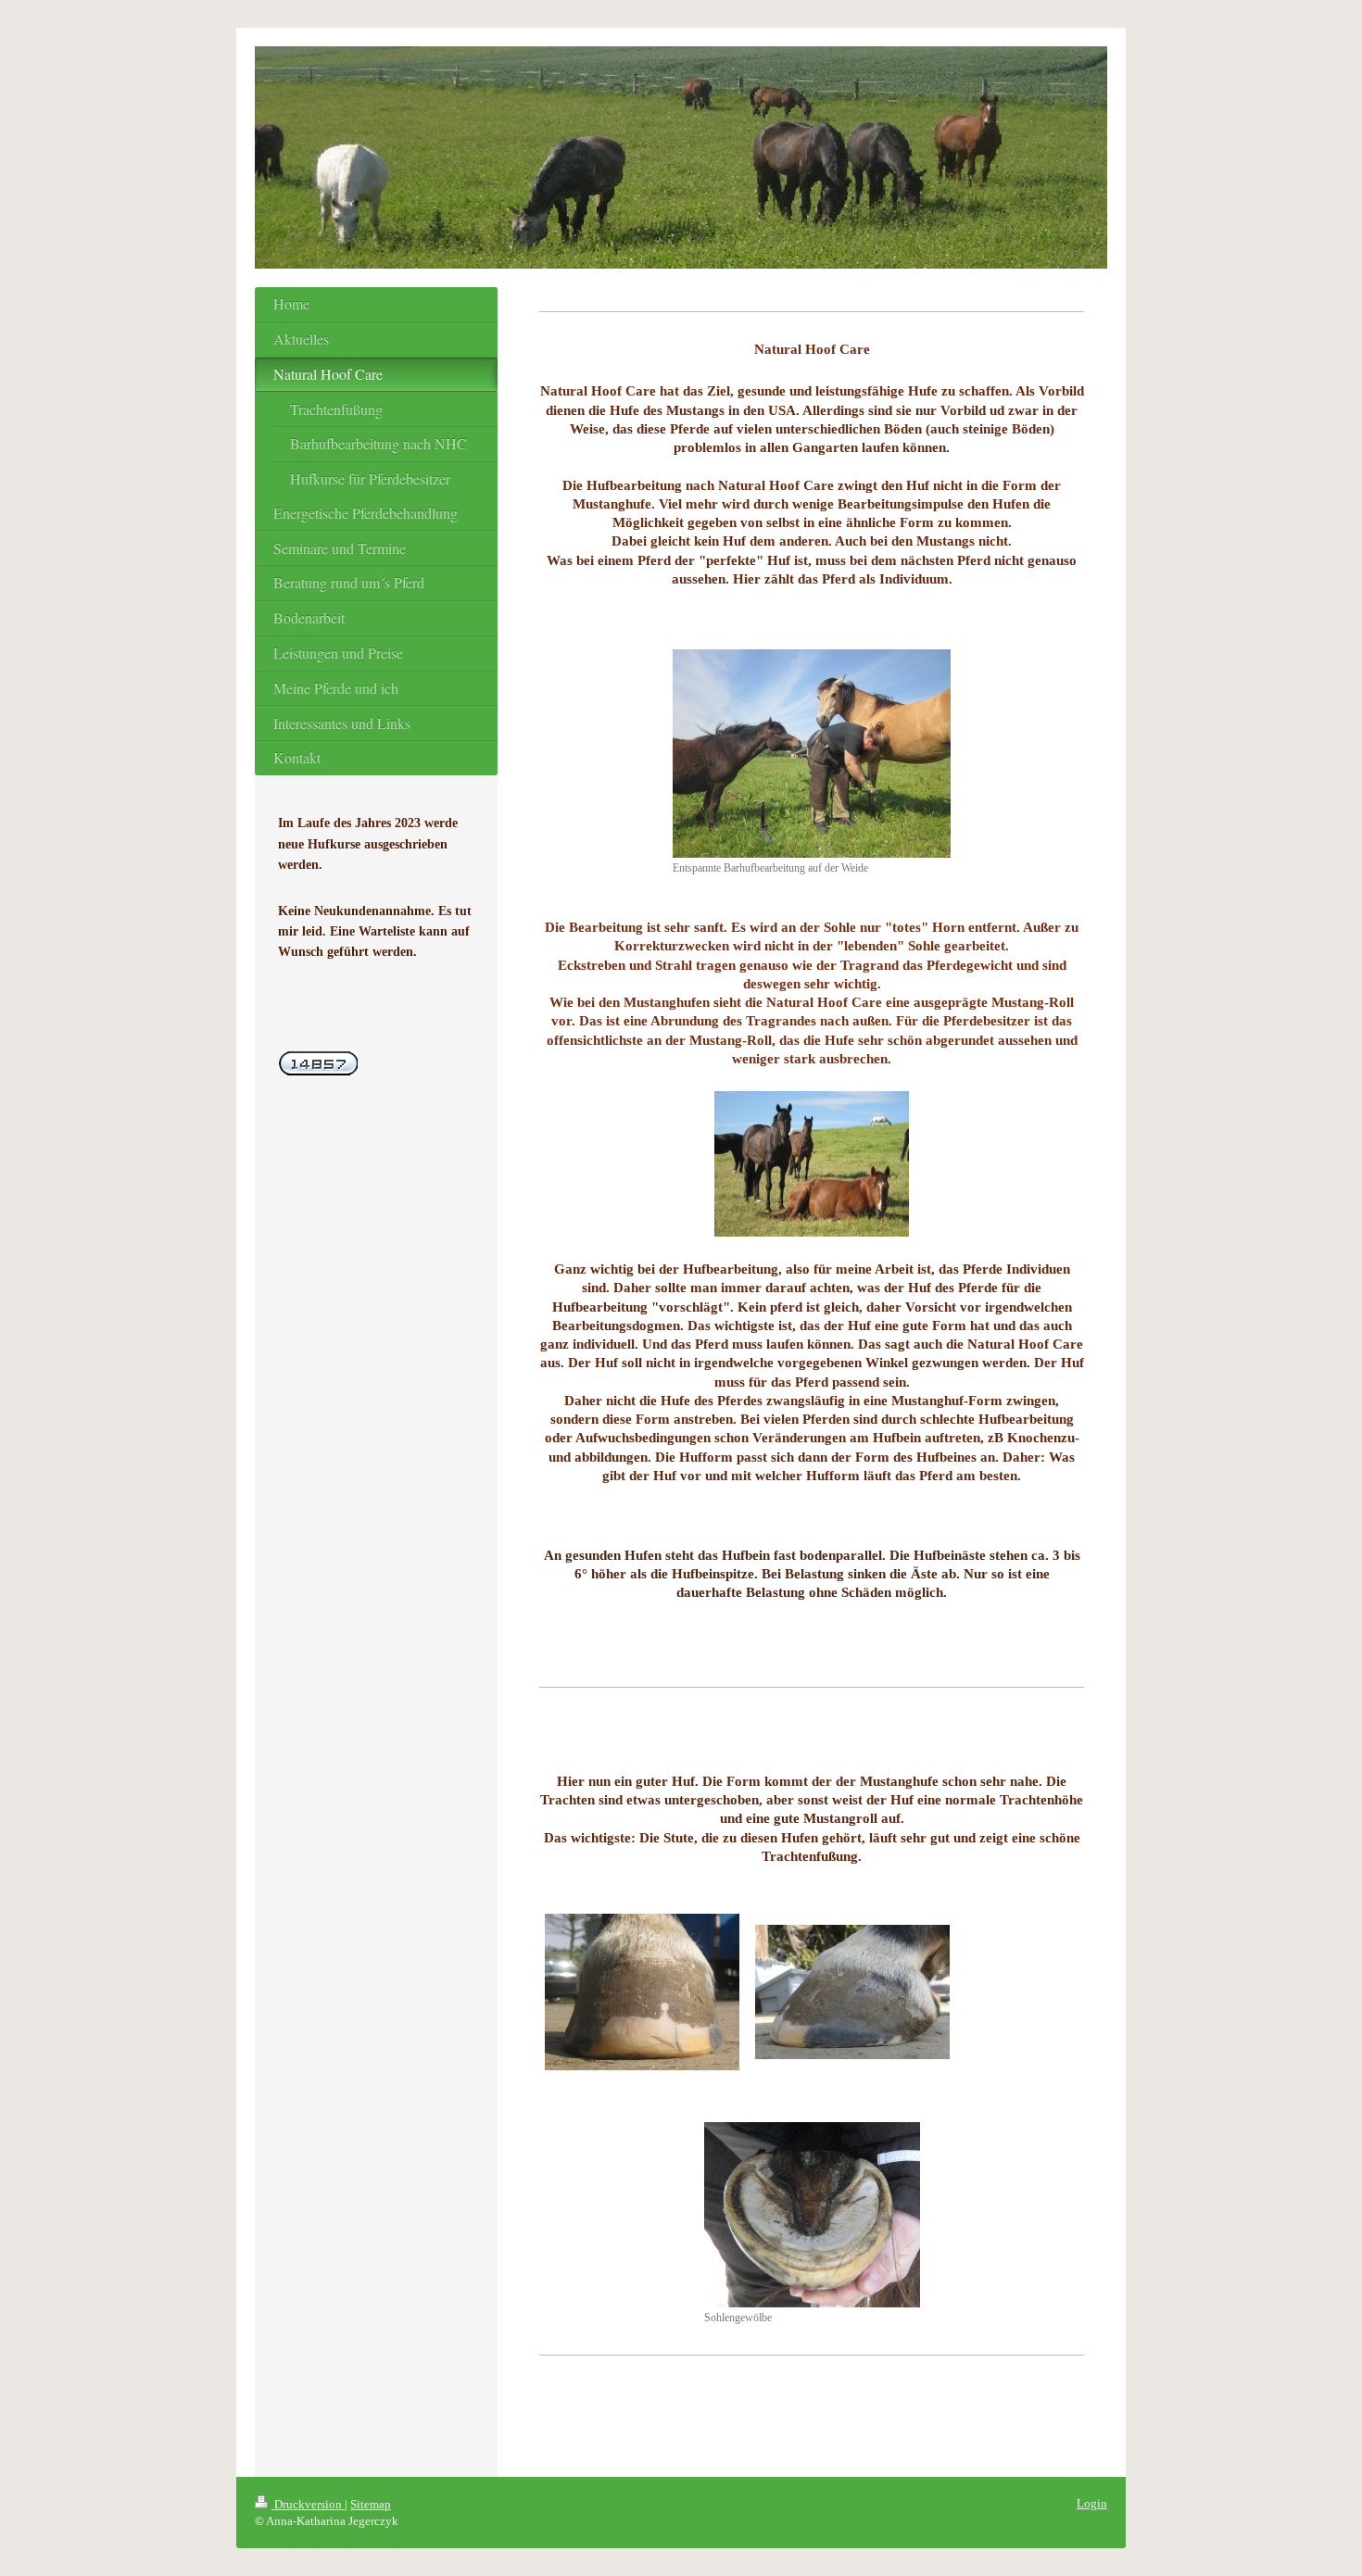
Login (1092, 2503)
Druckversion (308, 2504)
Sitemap (371, 2504)
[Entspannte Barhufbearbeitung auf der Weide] (812, 754)
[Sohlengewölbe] (812, 2215)
